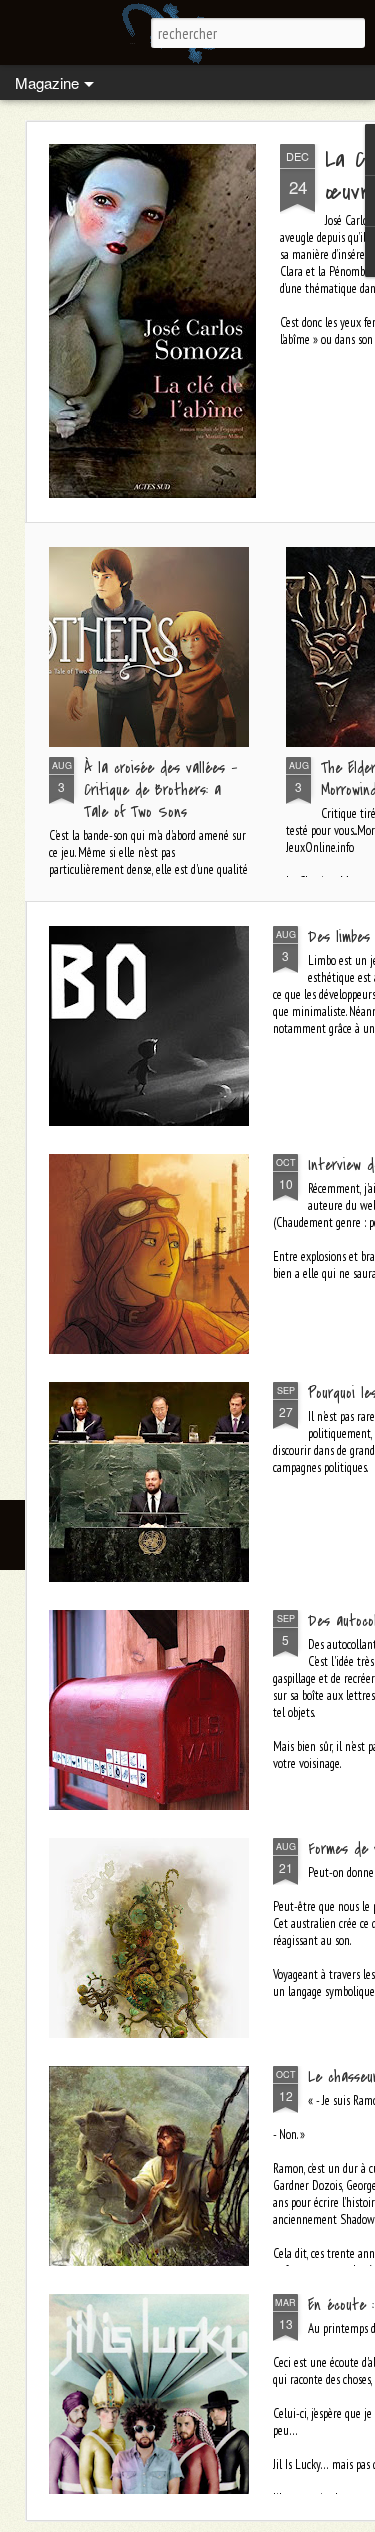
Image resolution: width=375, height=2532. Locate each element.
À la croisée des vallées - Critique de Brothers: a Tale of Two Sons (160, 790)
